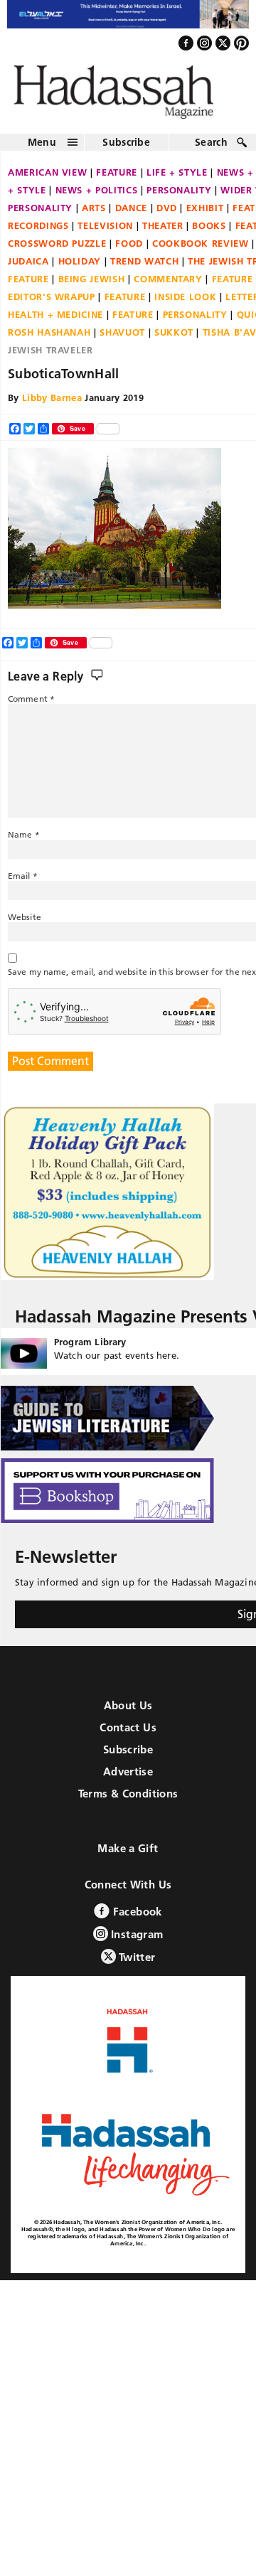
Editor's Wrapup (52, 304)
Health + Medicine (55, 321)
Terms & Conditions (128, 1801)
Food (129, 250)
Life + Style (177, 179)
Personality (179, 197)
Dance (131, 215)
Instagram (136, 1942)
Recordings (38, 233)
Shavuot (122, 339)
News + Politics (97, 197)
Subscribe (126, 149)
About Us (128, 1713)
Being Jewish (92, 286)
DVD (167, 215)
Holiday (80, 268)
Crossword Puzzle (57, 250)
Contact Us (128, 1735)
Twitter (136, 1965)
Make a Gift (128, 1856)
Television (105, 233)
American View (47, 179)
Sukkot (174, 339)
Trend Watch (144, 268)
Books (209, 233)
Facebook (135, 1919)
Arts (94, 215)
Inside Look (185, 304)
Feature (117, 179)
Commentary (168, 286)
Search (211, 149)
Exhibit (205, 215)
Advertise (128, 1779)
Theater (163, 233)
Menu (42, 149)
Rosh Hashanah (49, 339)
